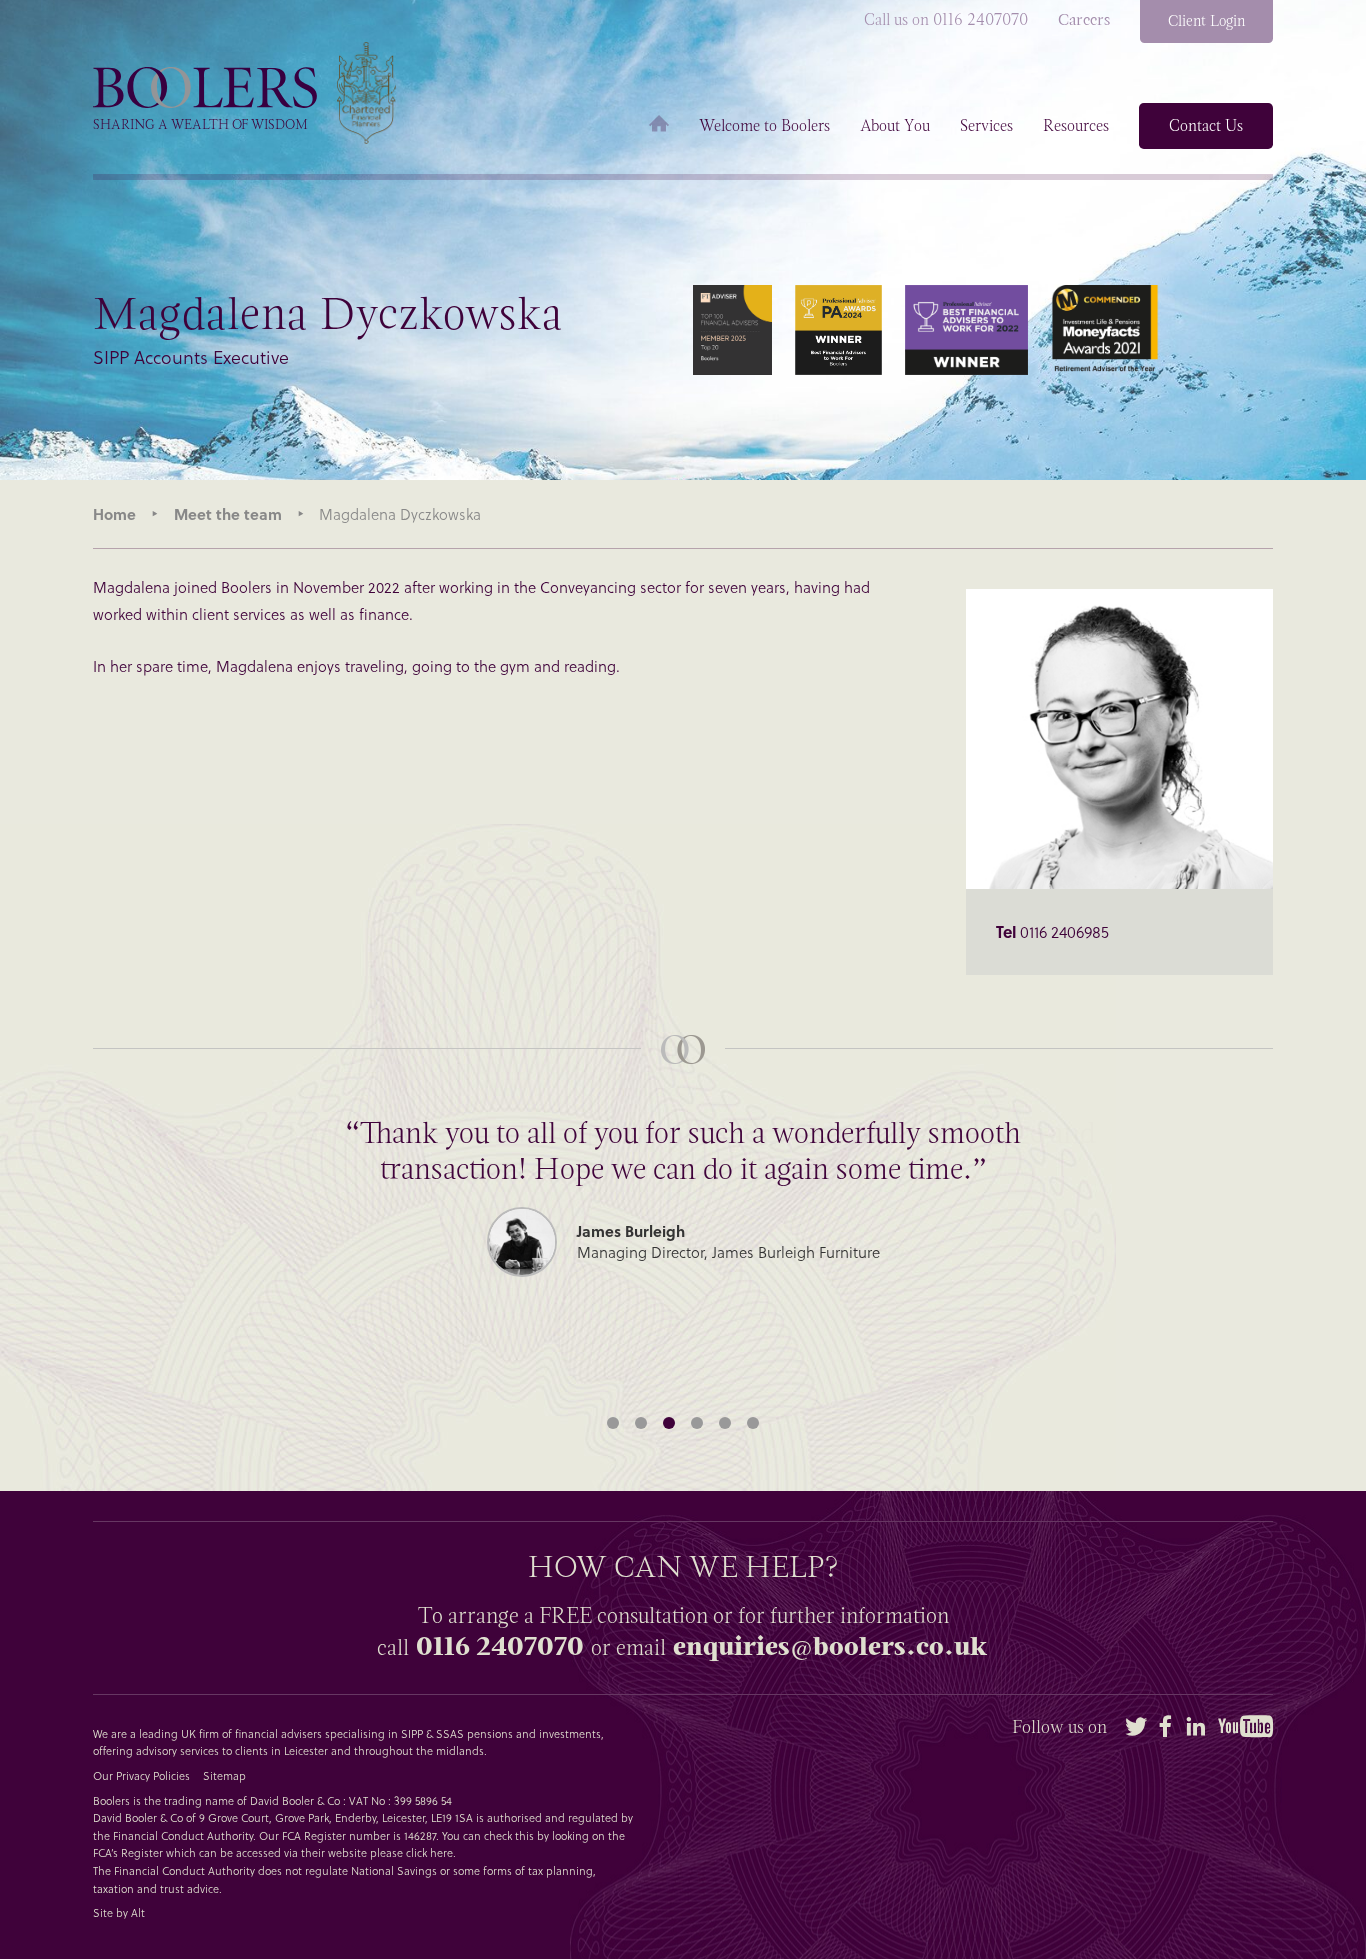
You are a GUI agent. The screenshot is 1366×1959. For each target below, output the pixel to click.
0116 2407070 (500, 1646)
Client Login (1206, 21)
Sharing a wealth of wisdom (200, 124)
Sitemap (224, 1775)
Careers (1084, 20)
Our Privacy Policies (141, 1775)
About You (895, 126)
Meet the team (228, 514)
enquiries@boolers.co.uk (830, 1646)
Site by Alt (119, 1912)
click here (429, 1852)
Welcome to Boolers (764, 126)
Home (659, 126)
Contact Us (1206, 125)
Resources (1076, 126)
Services (986, 126)
